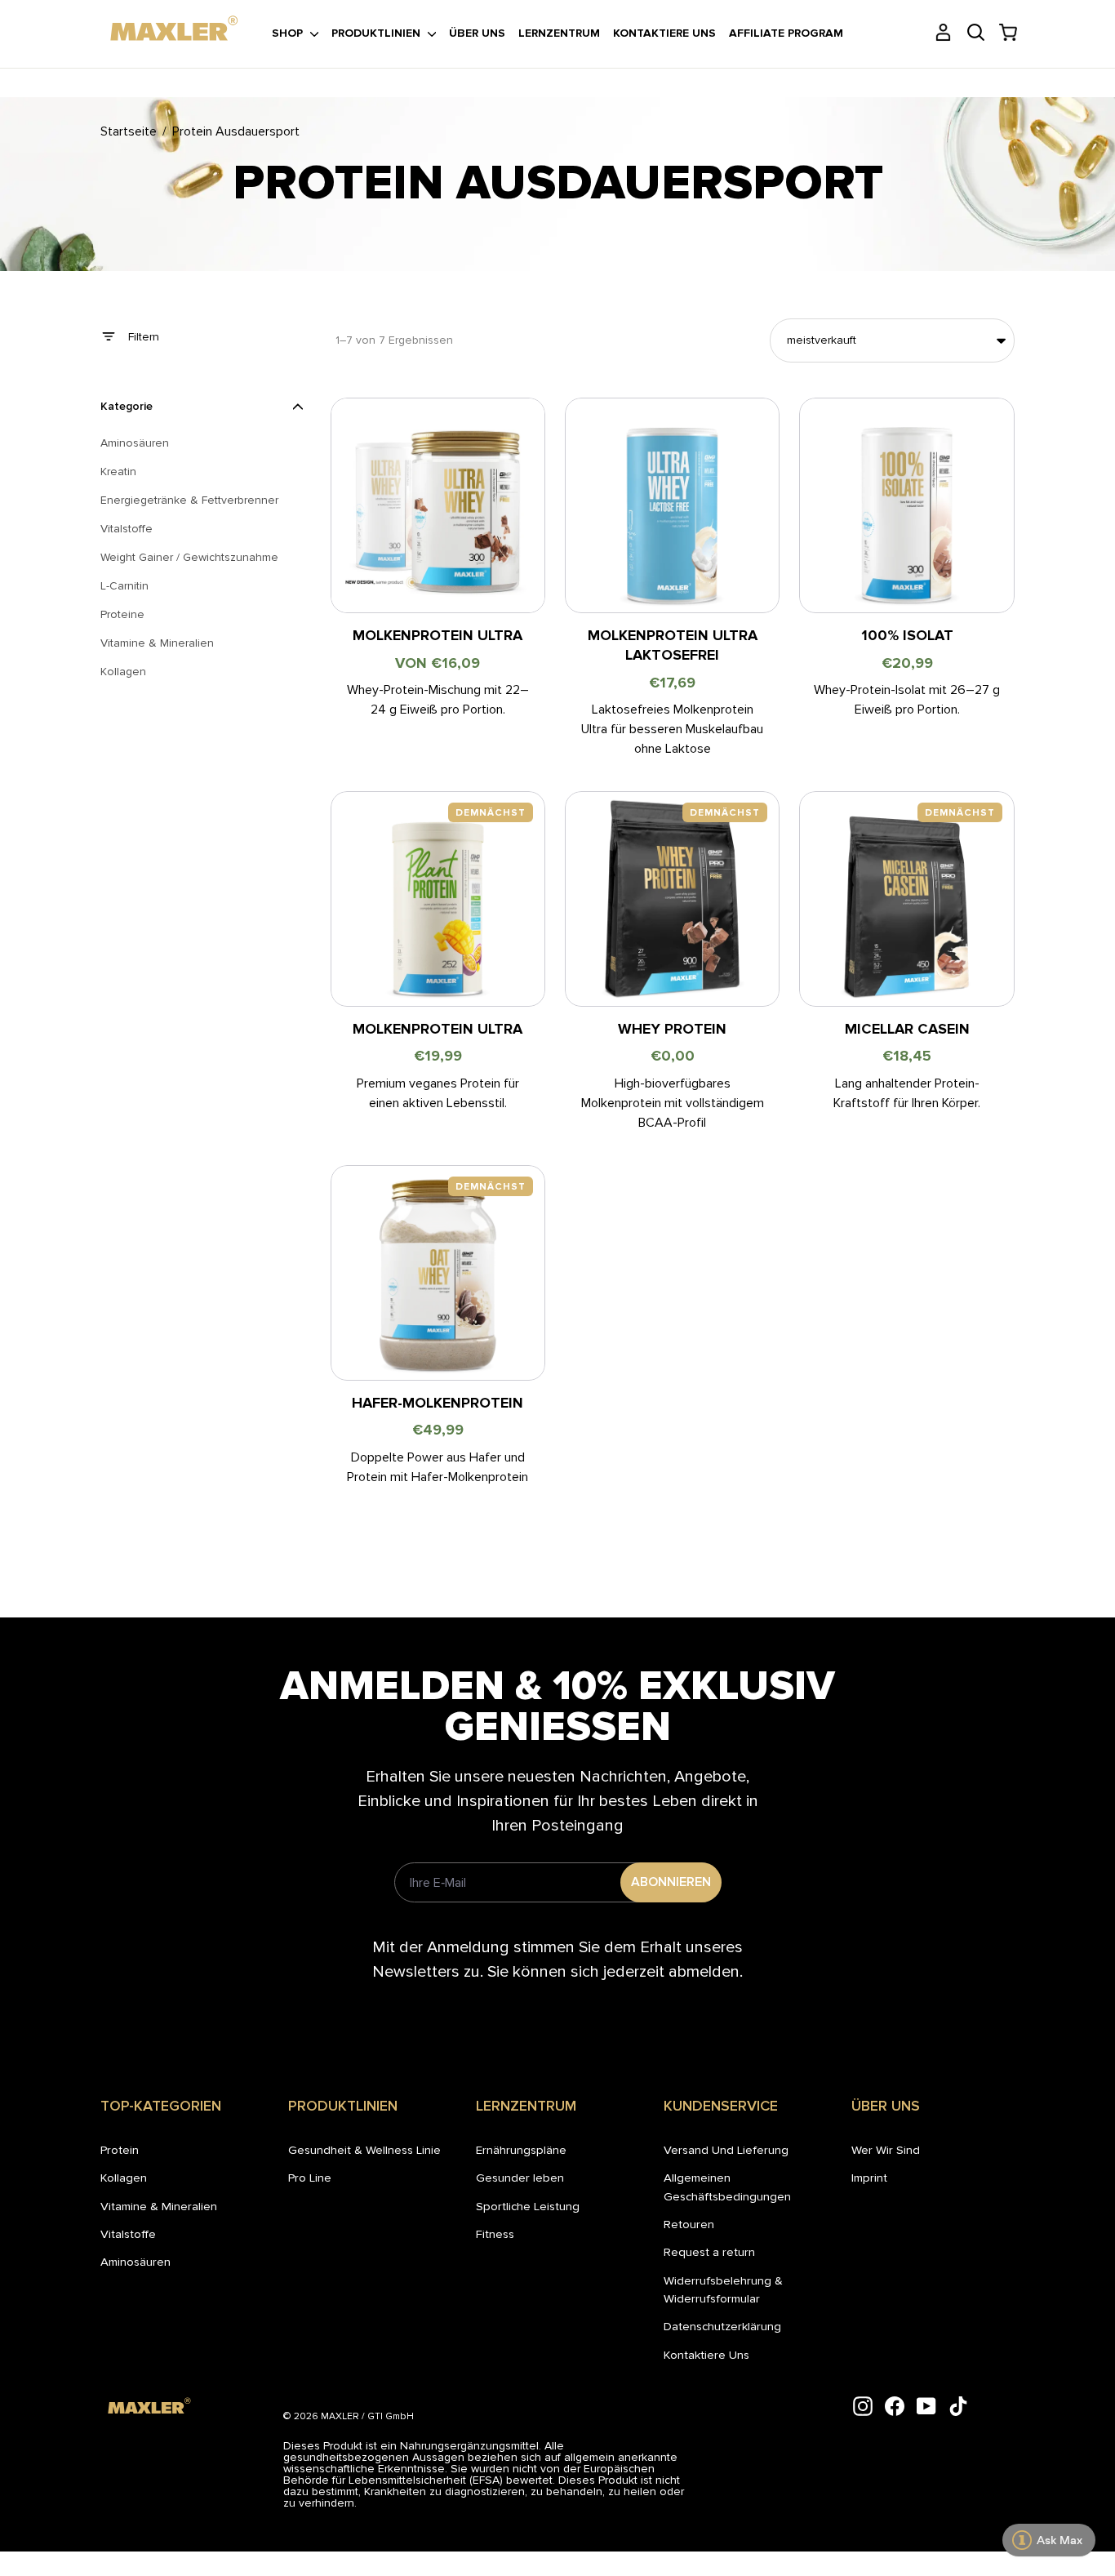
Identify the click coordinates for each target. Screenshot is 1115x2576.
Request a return (709, 2252)
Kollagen (124, 2178)
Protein (120, 2150)
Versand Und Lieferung (726, 2150)
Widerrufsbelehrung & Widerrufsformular (723, 2289)
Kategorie (127, 406)
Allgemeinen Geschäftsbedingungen (727, 2187)
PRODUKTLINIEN (378, 33)
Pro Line (310, 2178)
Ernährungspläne (521, 2150)
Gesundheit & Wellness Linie (364, 2150)
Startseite (129, 131)
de (112, 15)
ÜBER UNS (477, 33)
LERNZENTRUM (559, 33)
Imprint (869, 2178)
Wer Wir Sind (886, 2150)
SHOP (289, 33)
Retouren (689, 2224)
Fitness (495, 2234)
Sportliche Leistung (528, 2206)
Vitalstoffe (128, 2234)
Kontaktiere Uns (706, 2355)
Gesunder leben (520, 2178)
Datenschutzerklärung (722, 2326)
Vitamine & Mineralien (159, 2206)
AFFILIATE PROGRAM (786, 33)
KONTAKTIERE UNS (664, 33)
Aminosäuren (135, 2262)
